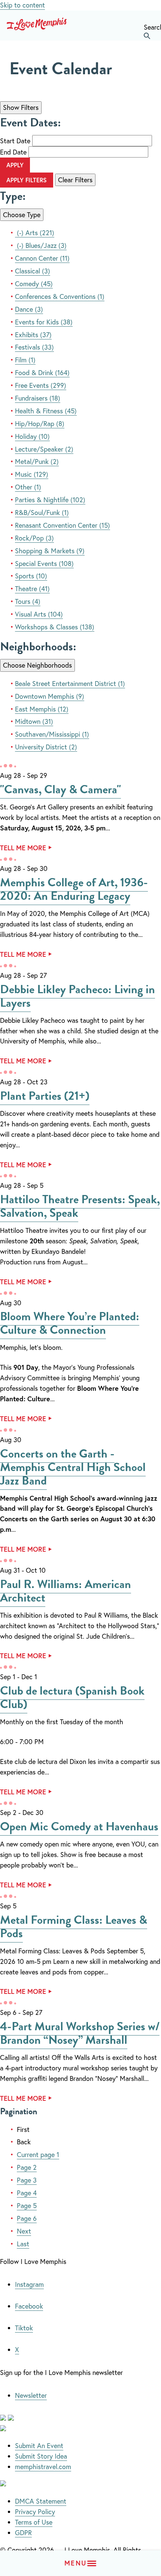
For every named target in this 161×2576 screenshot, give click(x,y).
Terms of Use (34, 2522)
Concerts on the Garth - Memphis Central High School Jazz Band (73, 1467)
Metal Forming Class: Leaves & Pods (74, 1927)
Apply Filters (27, 180)
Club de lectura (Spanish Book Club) (72, 1697)
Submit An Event (39, 2445)
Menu (75, 2563)
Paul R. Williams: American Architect (66, 1591)
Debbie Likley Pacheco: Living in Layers (78, 996)
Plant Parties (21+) (45, 1096)
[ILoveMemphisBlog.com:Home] (37, 26)
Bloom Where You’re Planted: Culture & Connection (70, 1323)
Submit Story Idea (41, 2456)
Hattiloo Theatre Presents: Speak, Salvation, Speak (80, 1206)
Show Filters (21, 107)
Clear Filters (75, 180)
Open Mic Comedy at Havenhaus (79, 1826)
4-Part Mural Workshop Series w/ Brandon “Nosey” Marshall (80, 2033)
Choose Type (22, 215)
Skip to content (22, 5)
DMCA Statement (41, 2501)
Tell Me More (23, 848)
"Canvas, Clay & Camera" (60, 789)
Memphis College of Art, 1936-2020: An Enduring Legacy (74, 889)
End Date (13, 152)
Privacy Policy (35, 2511)
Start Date (15, 141)
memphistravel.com (43, 2466)
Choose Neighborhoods (37, 665)
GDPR (23, 2532)
